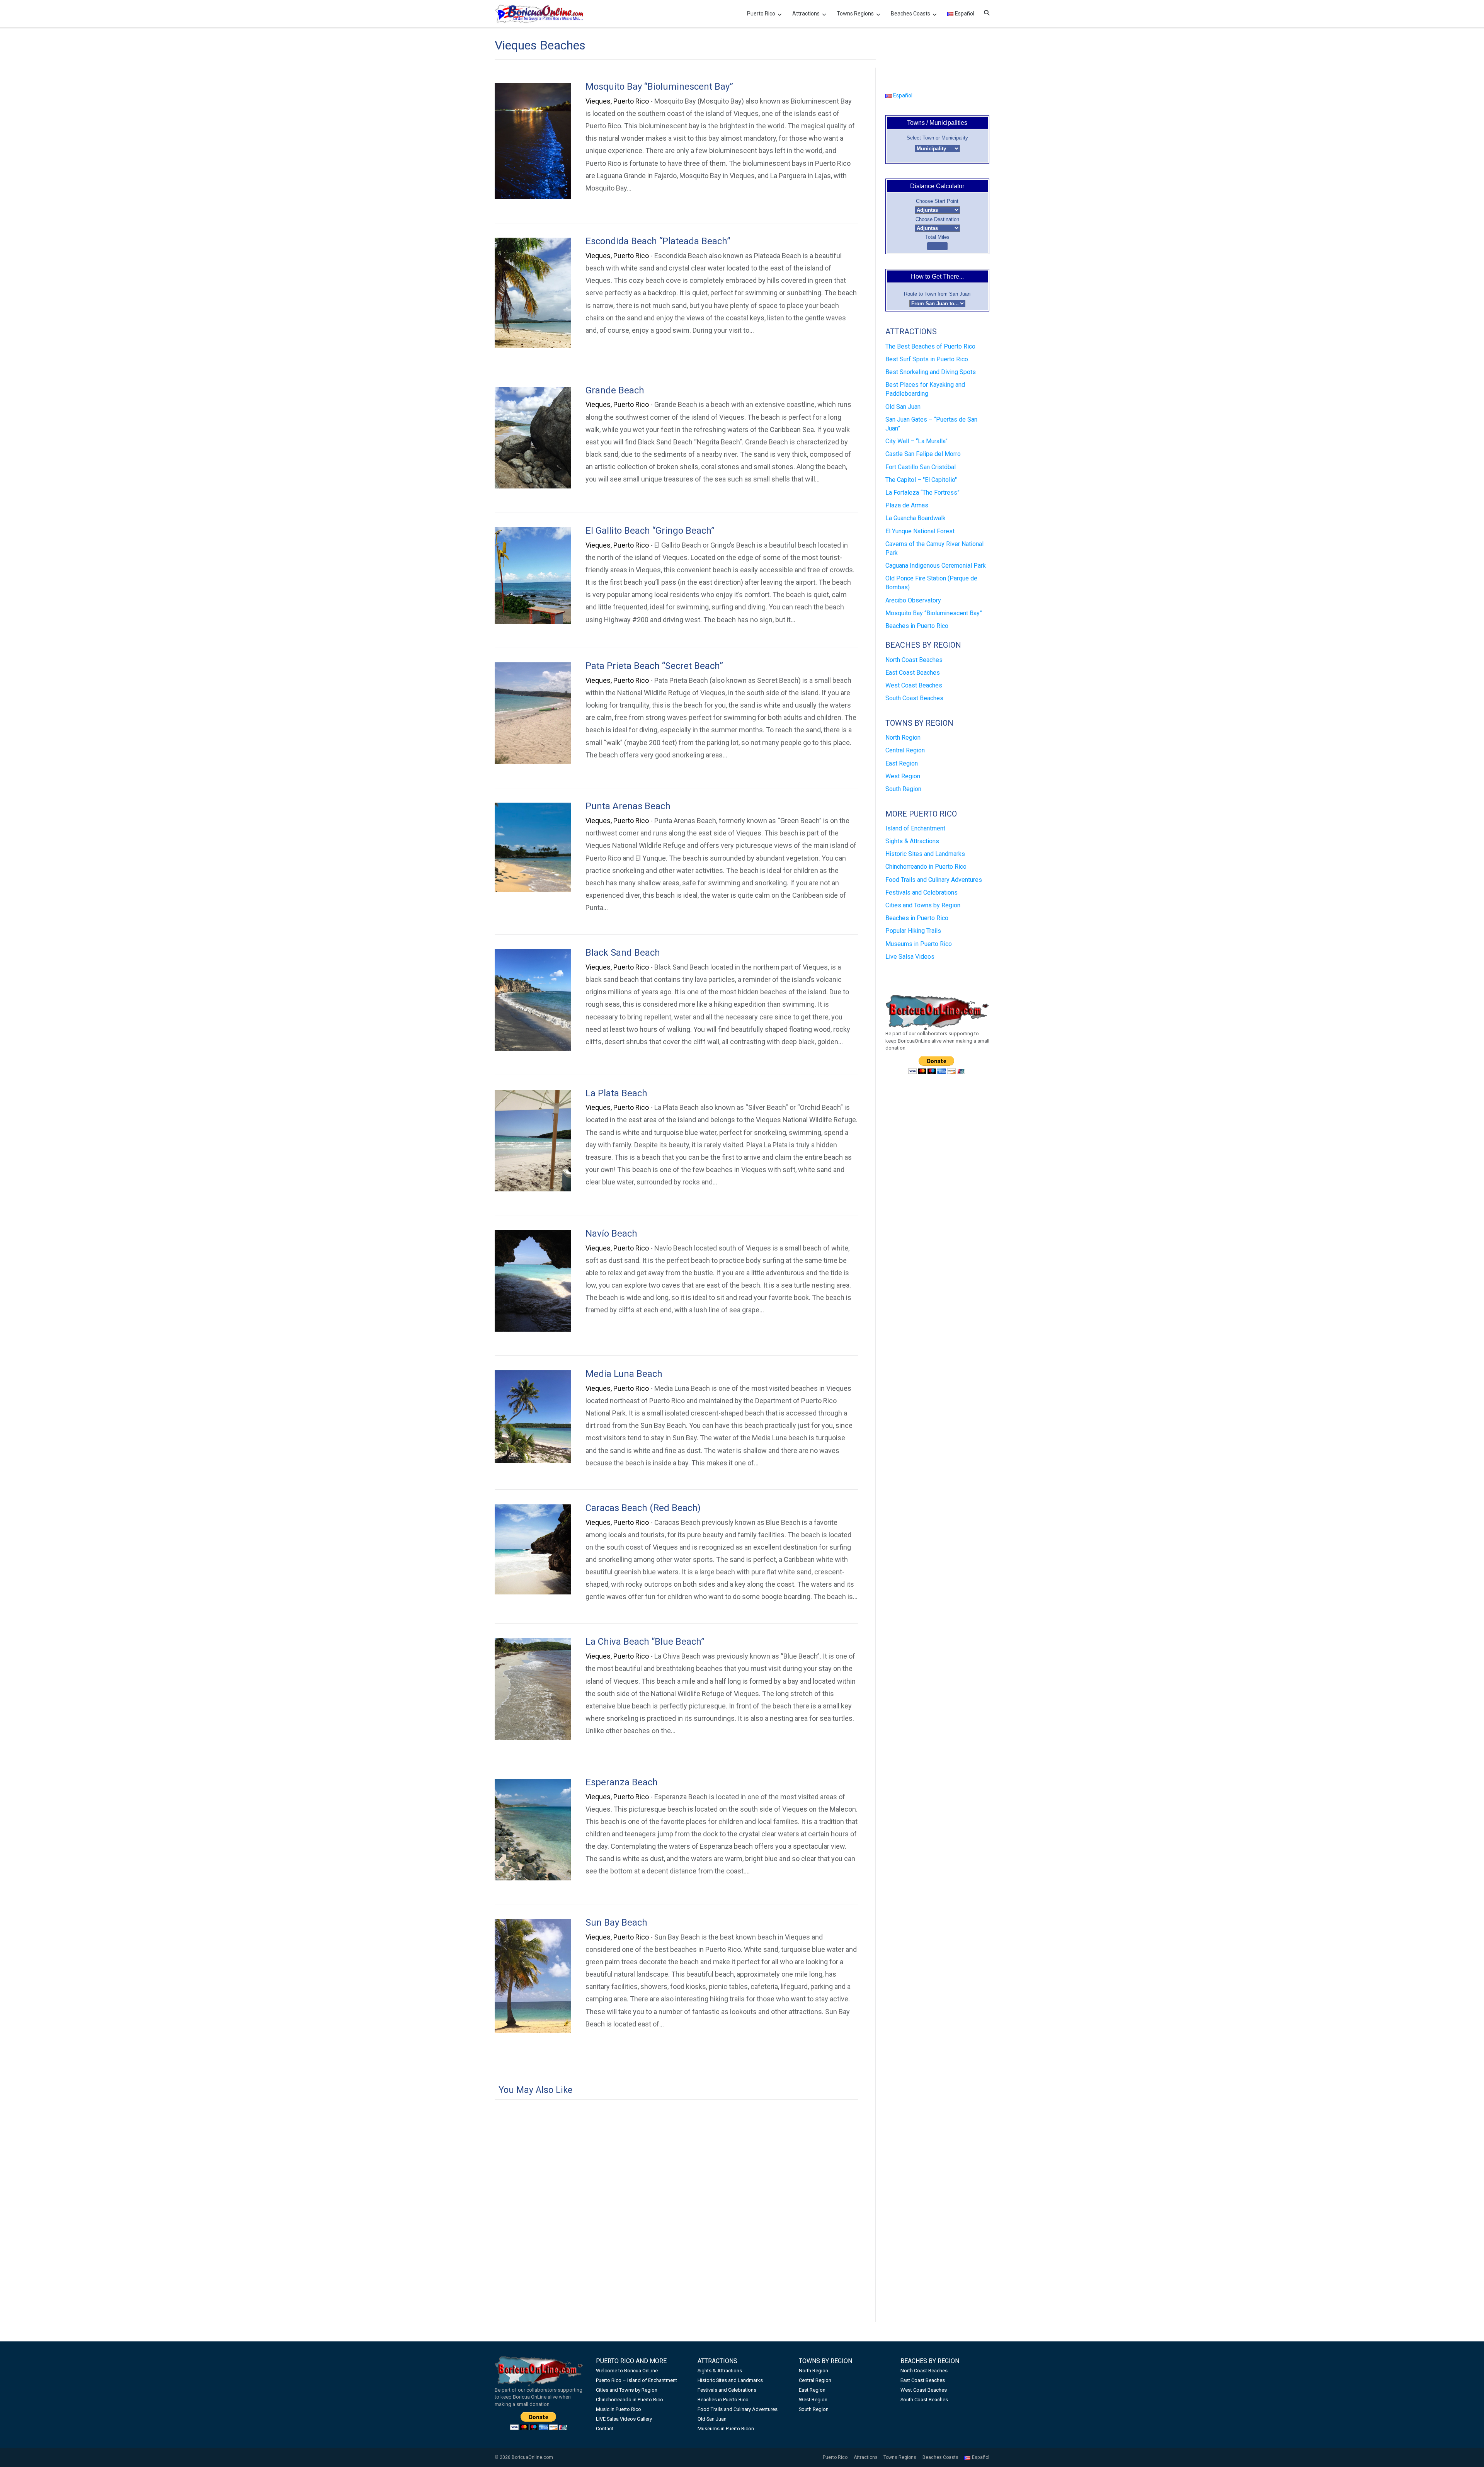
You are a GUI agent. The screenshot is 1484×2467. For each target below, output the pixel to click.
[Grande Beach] (533, 438)
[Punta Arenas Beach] (533, 847)
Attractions (806, 14)
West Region (903, 776)
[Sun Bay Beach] (533, 1976)
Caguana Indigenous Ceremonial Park (936, 566)
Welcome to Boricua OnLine (627, 2371)
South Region (903, 789)
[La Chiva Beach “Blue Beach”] (533, 1689)
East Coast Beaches (913, 673)
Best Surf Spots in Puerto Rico (927, 359)
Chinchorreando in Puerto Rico (926, 867)
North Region (903, 738)
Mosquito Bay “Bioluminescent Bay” (659, 87)
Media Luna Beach (624, 1374)
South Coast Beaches (914, 698)
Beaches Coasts (910, 14)
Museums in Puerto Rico (919, 944)
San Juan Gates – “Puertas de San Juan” (931, 424)
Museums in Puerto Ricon (726, 2429)
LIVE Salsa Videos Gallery (624, 2419)
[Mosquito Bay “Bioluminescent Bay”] (533, 141)
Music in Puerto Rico (619, 2409)
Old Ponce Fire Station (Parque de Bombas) (931, 583)
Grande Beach (615, 390)
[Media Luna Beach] (533, 1417)
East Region (902, 763)
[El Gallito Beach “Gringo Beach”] (533, 575)
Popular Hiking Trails (913, 931)
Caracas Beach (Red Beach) (643, 1508)
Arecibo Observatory (913, 600)
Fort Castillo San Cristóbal (921, 467)
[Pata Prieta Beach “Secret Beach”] (533, 713)
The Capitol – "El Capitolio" (921, 480)
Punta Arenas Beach (628, 806)
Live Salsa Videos (910, 957)
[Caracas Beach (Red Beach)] (533, 1549)
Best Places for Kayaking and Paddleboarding (925, 389)
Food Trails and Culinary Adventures (934, 880)
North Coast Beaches (914, 660)
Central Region (905, 750)
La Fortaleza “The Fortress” (922, 493)
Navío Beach (611, 1233)
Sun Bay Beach (616, 1923)
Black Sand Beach (623, 953)
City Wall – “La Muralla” (916, 441)
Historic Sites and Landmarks (925, 854)
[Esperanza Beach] (533, 1830)
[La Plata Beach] (533, 1141)
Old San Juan (903, 407)
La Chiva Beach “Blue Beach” (645, 1642)
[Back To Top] (1464, 2448)
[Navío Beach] (533, 1281)
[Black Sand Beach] (533, 1000)
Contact (605, 2429)
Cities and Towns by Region (923, 905)
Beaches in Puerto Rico (917, 626)
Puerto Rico (761, 14)
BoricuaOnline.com (532, 2457)
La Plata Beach (616, 1093)
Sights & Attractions (912, 841)
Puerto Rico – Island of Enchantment (636, 2380)
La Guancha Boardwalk (916, 518)
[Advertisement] (676, 2193)
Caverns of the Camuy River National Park (934, 548)
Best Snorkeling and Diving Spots (931, 372)
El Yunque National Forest (920, 531)
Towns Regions (855, 14)
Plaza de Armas (907, 505)
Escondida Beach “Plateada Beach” (658, 241)
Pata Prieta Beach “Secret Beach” (654, 666)
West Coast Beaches (914, 685)
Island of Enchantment (915, 828)
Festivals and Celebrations (922, 892)
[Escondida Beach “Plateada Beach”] (533, 293)
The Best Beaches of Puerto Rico (930, 346)
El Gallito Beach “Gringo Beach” (650, 531)
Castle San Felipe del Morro (923, 454)
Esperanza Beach (622, 1782)
